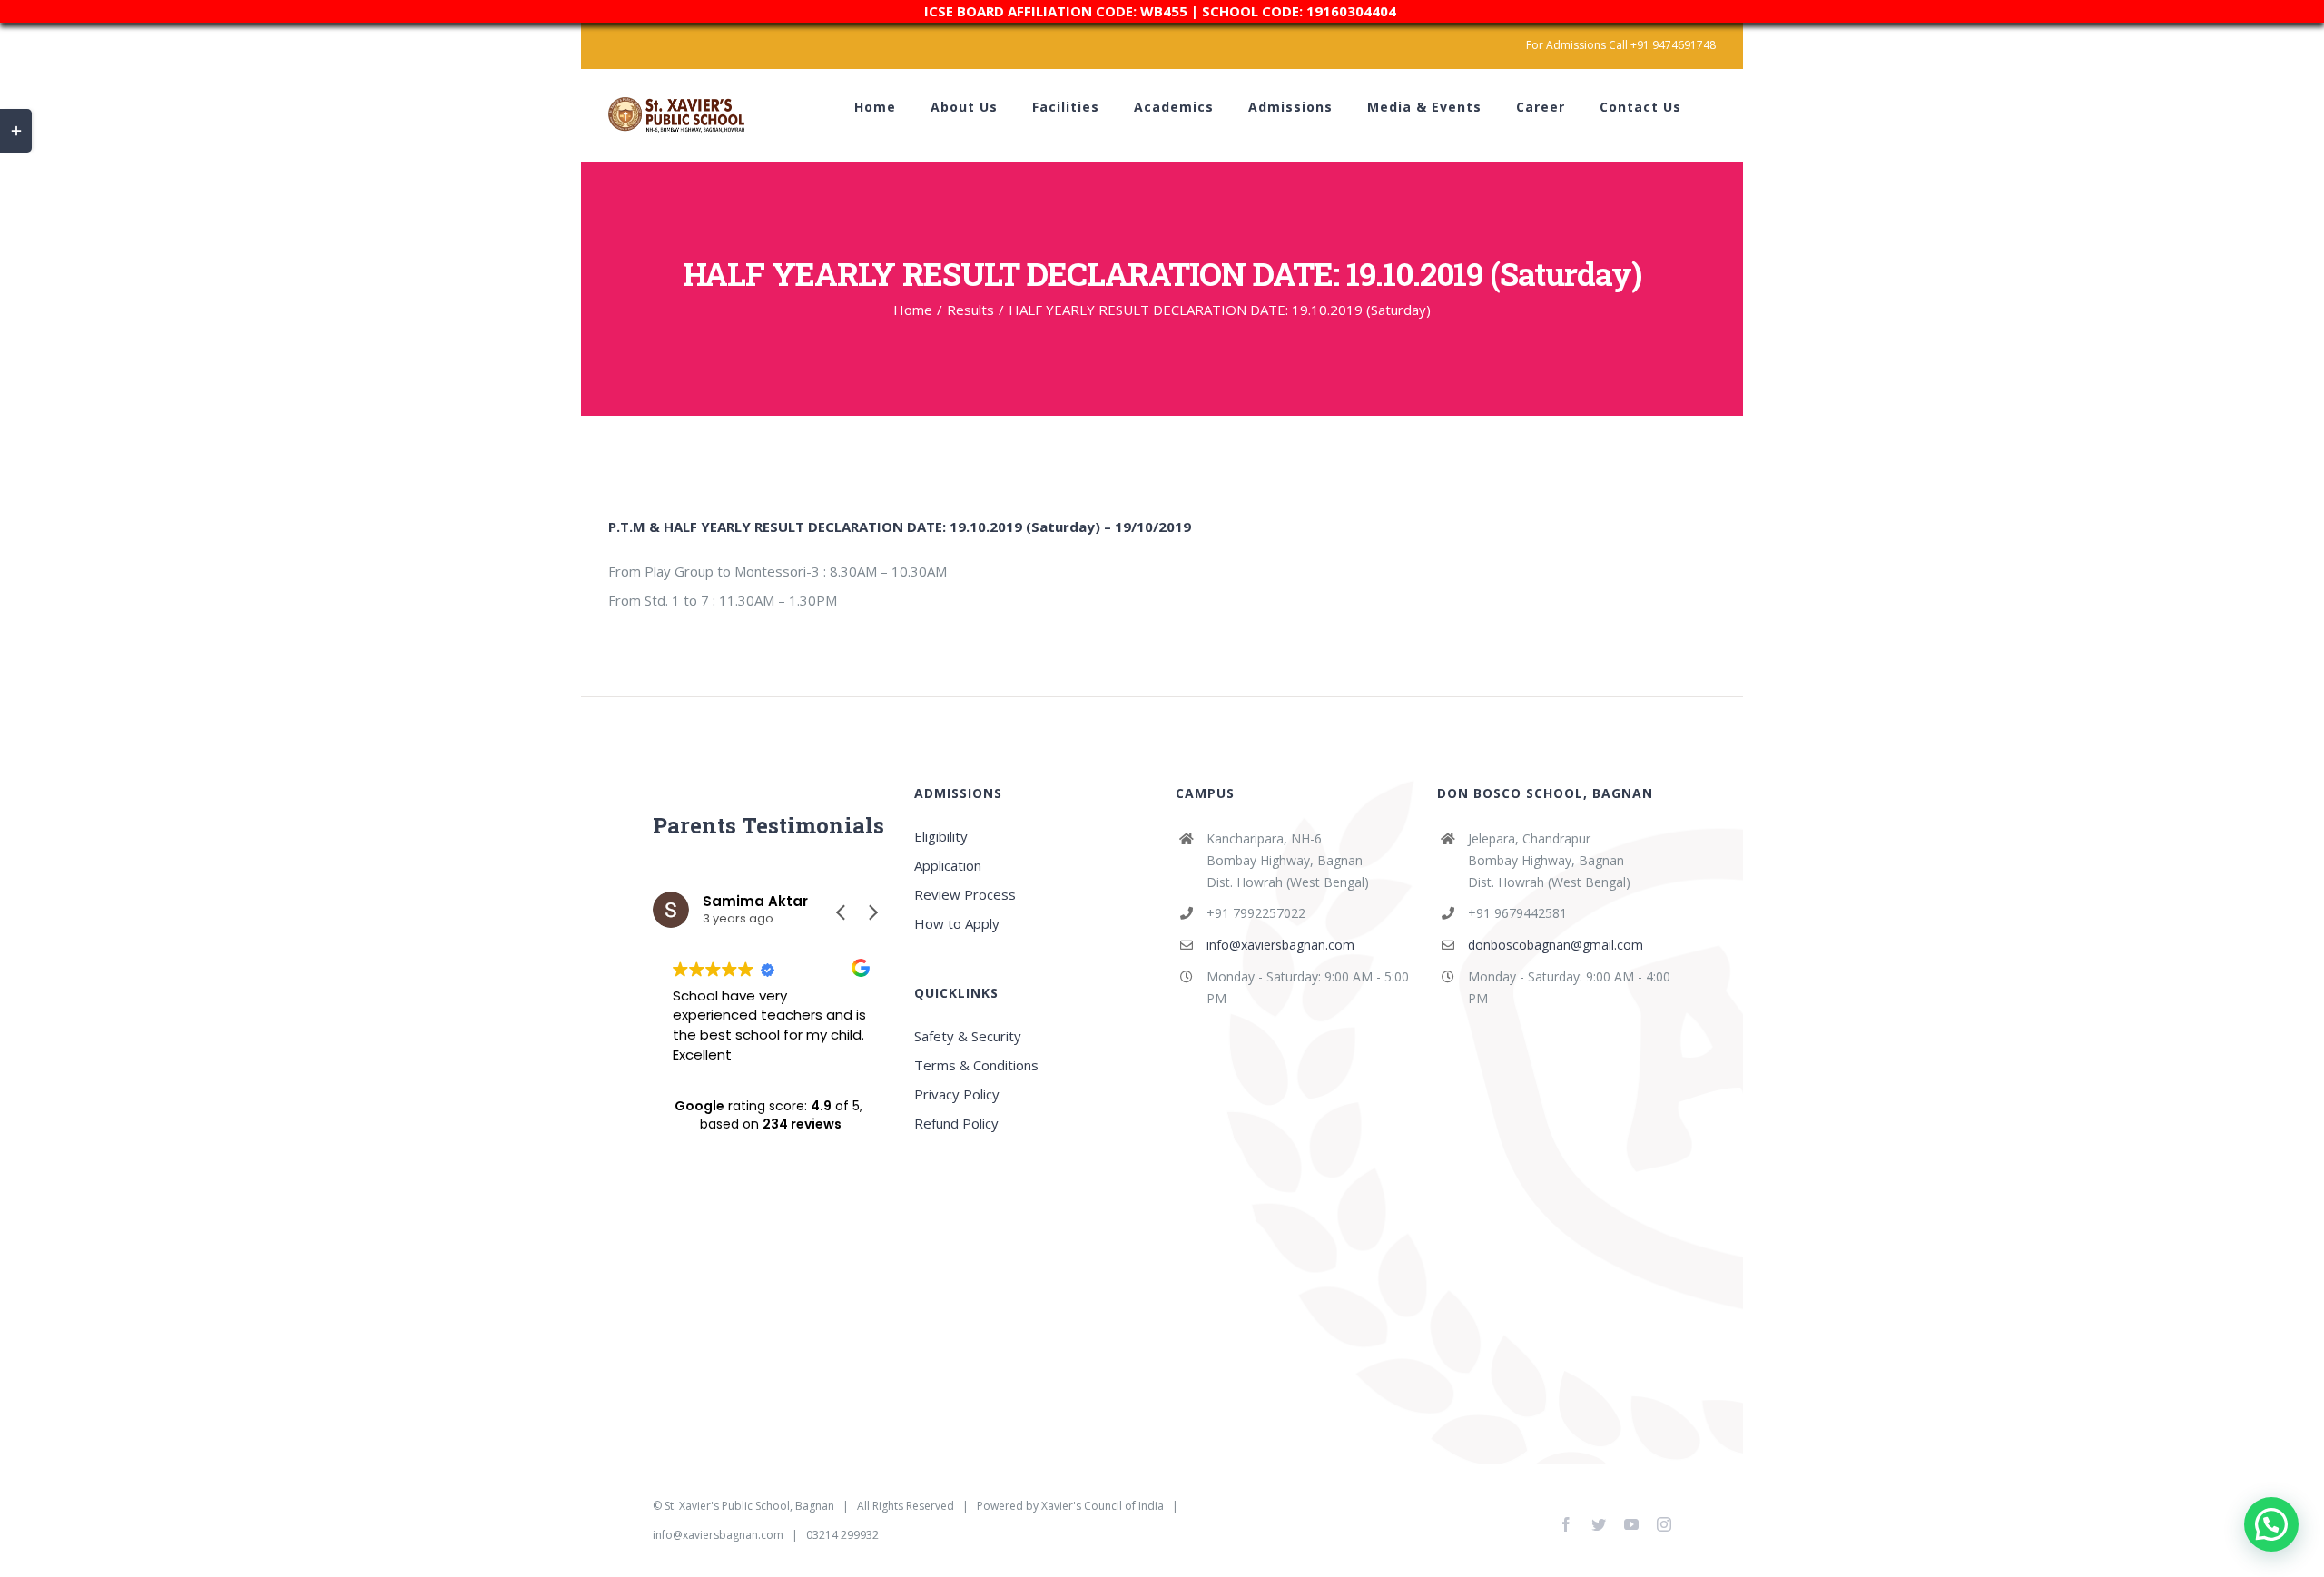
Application (948, 865)
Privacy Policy (957, 1094)
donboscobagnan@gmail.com (1556, 945)
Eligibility (941, 836)
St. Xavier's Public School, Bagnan (749, 1506)
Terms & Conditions (976, 1065)
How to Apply (957, 923)
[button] (872, 912)
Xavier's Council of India (1103, 1506)
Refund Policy (956, 1123)
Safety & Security (968, 1036)
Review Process (965, 894)
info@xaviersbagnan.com (1280, 945)
